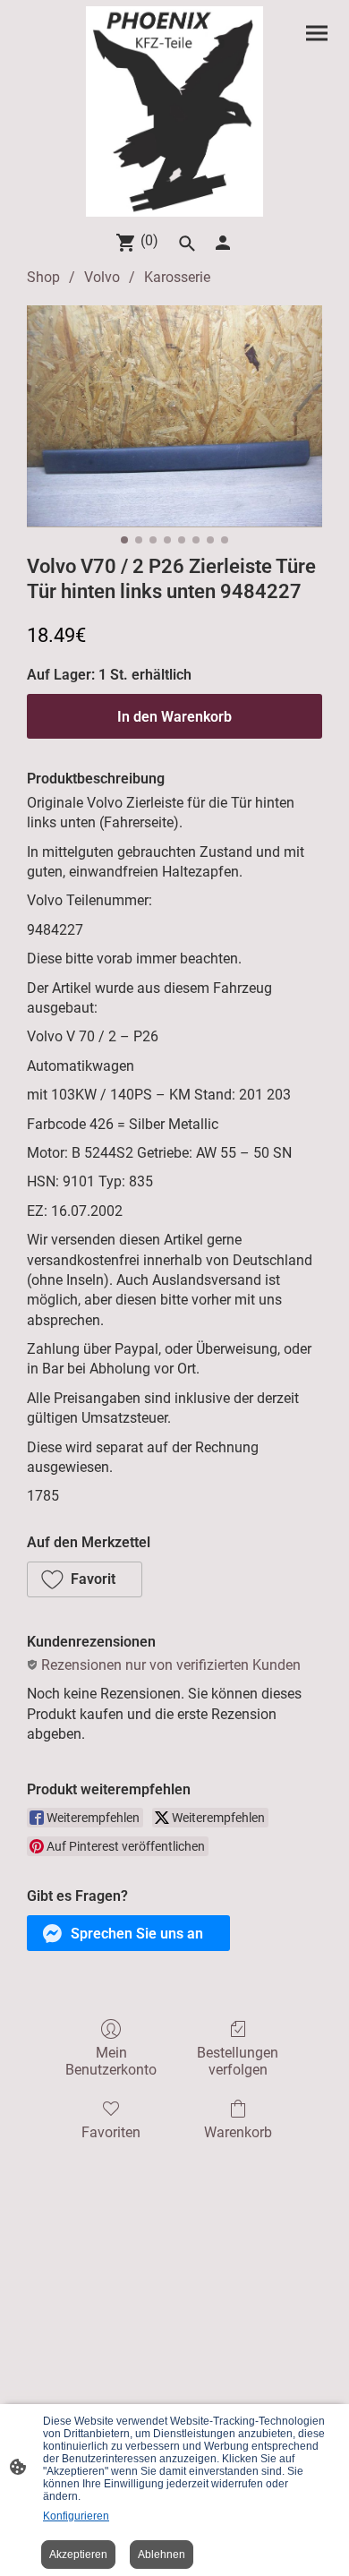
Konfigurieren (76, 2516)
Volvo (102, 277)
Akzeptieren (78, 2555)
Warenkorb (238, 2132)
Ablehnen (162, 2555)
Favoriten (111, 2132)
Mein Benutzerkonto (111, 2061)
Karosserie (177, 277)
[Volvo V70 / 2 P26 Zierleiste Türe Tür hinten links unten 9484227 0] (174, 416)
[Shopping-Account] (223, 243)
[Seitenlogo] (174, 111)
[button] (85, 1579)
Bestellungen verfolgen (238, 2061)
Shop (43, 277)
